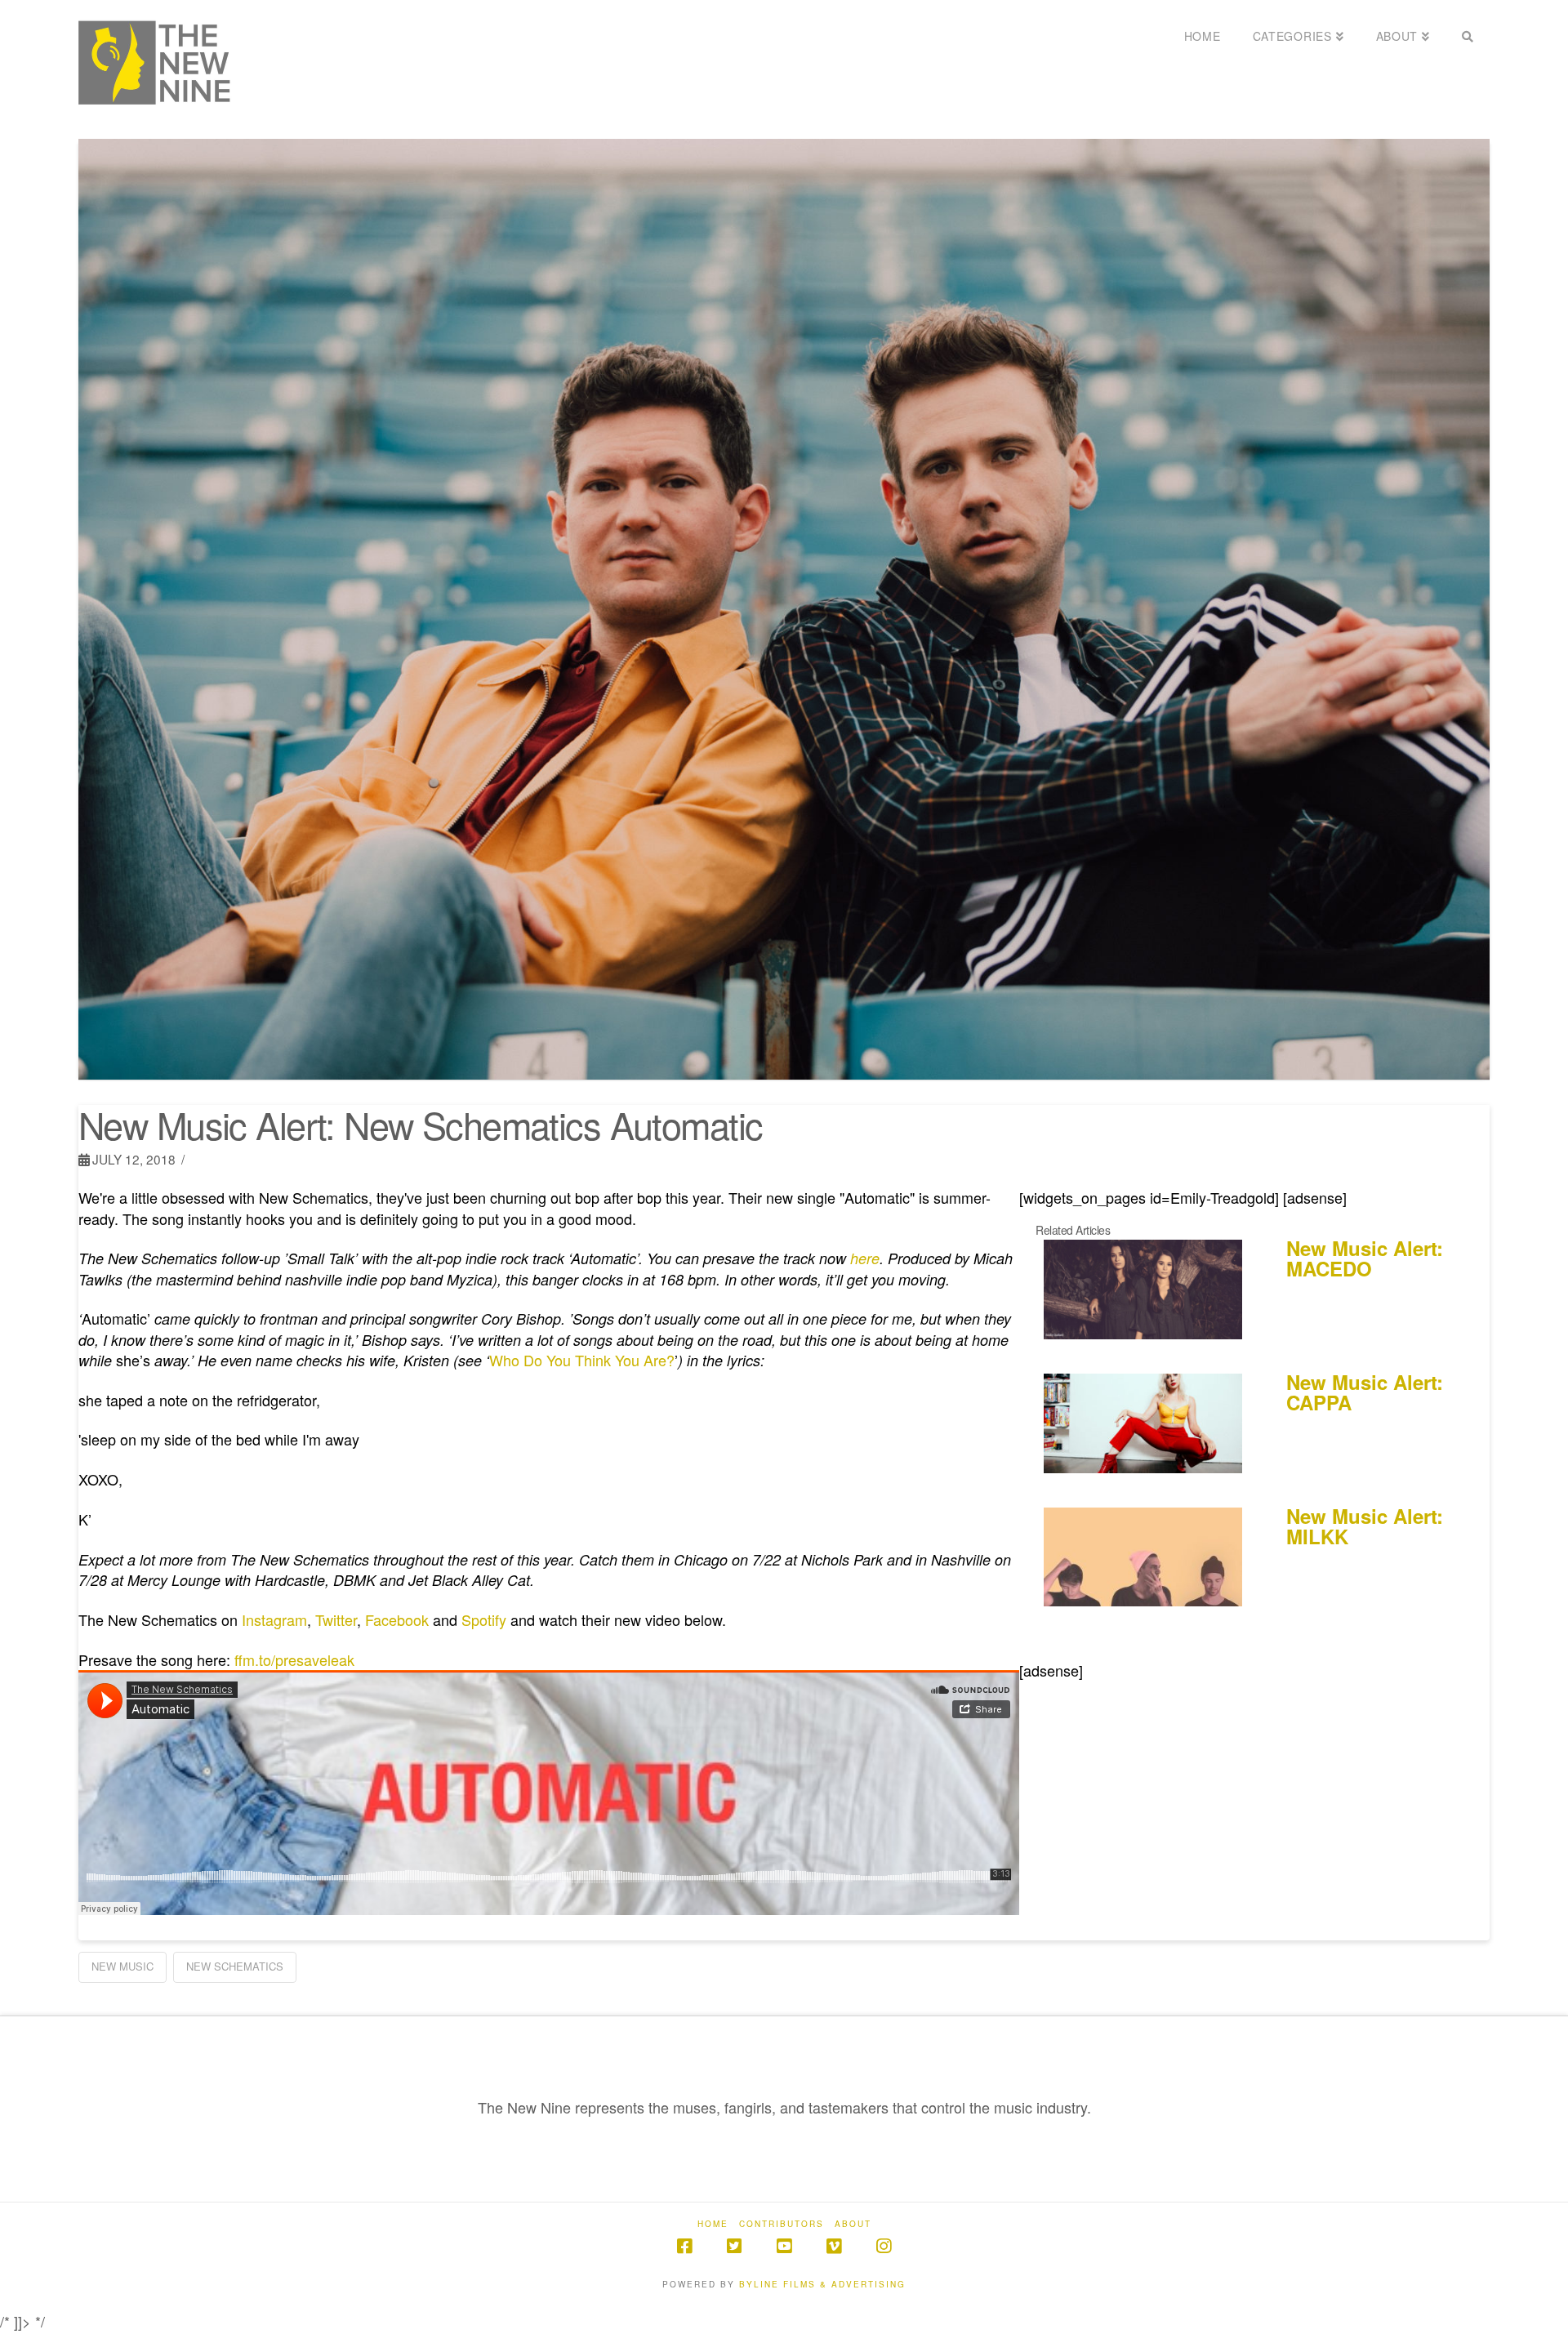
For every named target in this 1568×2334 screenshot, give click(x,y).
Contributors (782, 2224)
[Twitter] (734, 2246)
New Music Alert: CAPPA (1365, 1392)
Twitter (336, 1619)
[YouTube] (784, 2246)
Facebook (397, 1619)
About (853, 2224)
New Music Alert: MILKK (1365, 1526)
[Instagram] (884, 2246)
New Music (122, 1966)
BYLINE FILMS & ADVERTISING (822, 2284)
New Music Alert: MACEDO (1365, 1258)
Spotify (484, 1619)
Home (713, 2224)
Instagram (274, 1619)
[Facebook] (684, 2246)
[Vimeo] (834, 2246)
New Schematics (235, 1966)
